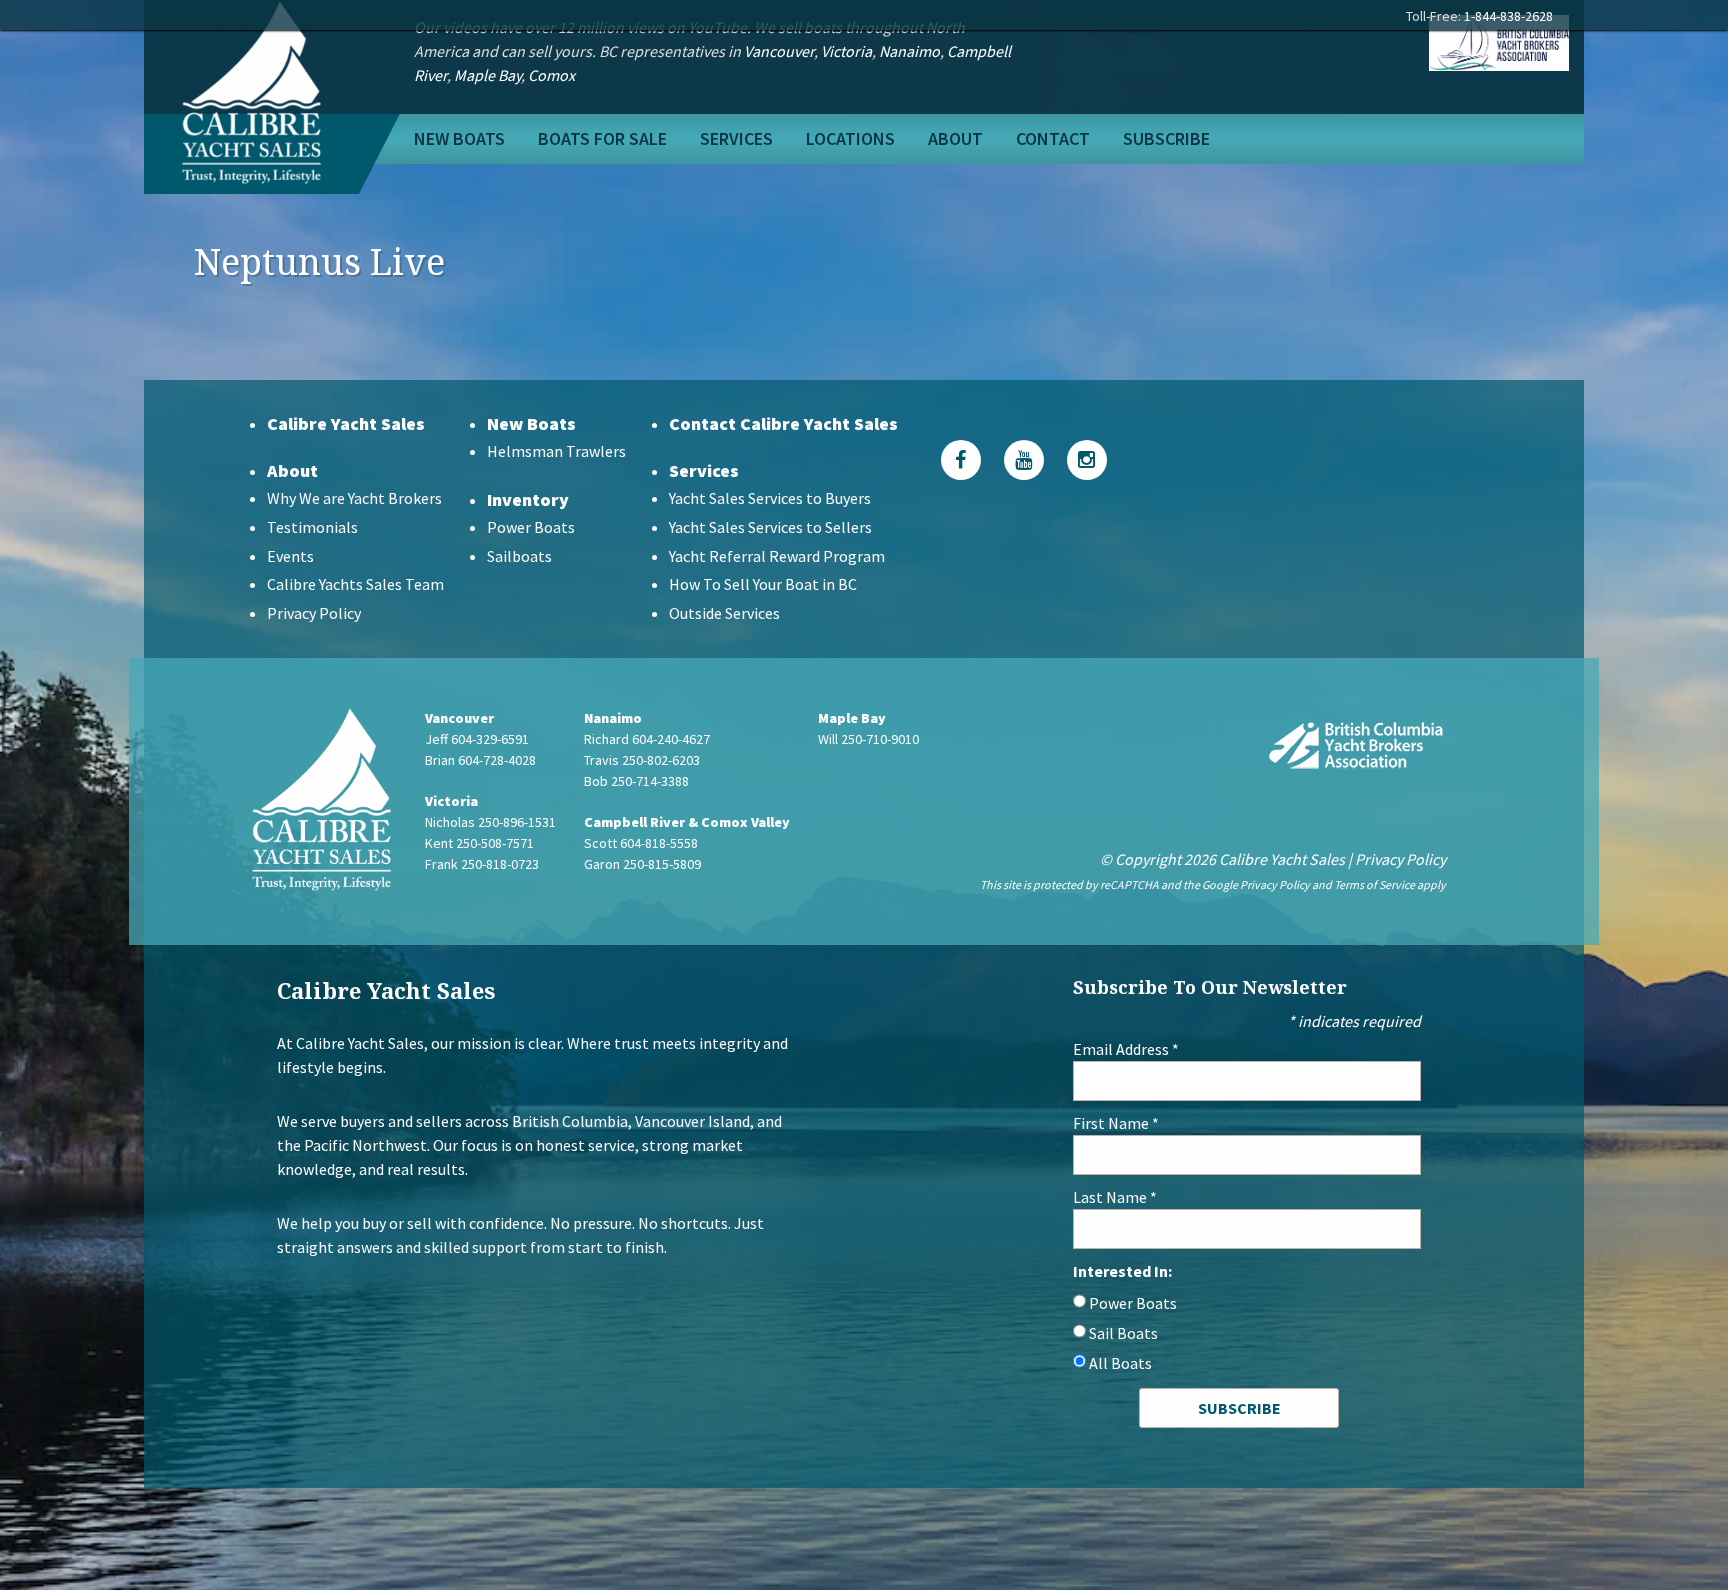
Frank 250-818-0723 (482, 864)
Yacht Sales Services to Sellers (770, 527)
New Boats (459, 138)
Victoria (846, 51)
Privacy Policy (314, 613)
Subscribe (1166, 138)
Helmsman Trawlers (556, 451)
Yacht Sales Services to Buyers (770, 498)
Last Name (1115, 1197)
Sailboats (519, 556)
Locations (850, 138)
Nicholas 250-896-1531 (490, 822)
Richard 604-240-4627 (647, 739)
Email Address (1126, 1049)
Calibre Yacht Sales (346, 423)
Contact (1053, 138)
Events (290, 556)
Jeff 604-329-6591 (477, 739)
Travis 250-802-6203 (642, 760)
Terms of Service (1374, 884)
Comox (551, 75)
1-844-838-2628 (1508, 16)
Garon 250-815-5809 (642, 864)
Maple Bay (487, 75)
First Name (1116, 1123)
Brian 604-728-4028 (480, 760)
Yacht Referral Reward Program (777, 556)
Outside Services (724, 613)
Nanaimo (909, 51)
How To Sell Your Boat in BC (763, 584)
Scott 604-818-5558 (641, 843)
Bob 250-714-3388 (636, 781)
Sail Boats (1123, 1333)
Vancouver (779, 51)
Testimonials (312, 527)
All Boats (1120, 1363)
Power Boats (531, 527)
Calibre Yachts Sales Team (355, 584)
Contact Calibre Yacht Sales (783, 423)
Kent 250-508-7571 (479, 843)
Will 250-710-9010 (868, 739)
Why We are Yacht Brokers (354, 498)
